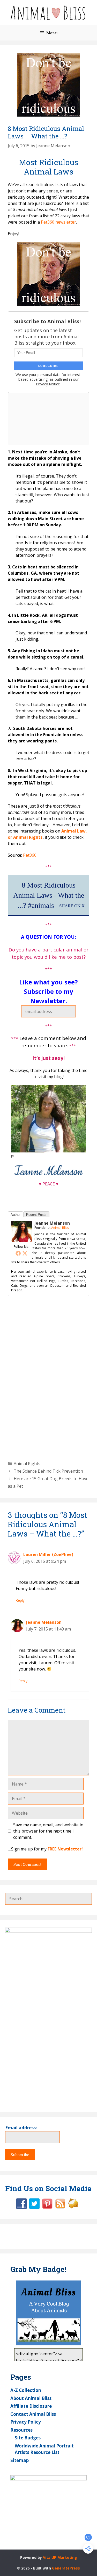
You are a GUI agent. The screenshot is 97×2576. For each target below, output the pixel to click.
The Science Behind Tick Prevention (48, 1471)
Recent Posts (36, 1215)
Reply (20, 1600)
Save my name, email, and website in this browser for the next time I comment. (48, 1831)
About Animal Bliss (31, 2398)
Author (16, 1215)
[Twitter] (25, 1253)
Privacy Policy (26, 2422)
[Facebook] (18, 1253)
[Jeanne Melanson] (21, 1240)
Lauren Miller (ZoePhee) (48, 1554)
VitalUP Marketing (60, 2557)
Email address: (21, 2128)
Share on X (72, 906)
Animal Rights (27, 1464)
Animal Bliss (60, 1228)
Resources (21, 2430)
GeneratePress (66, 2568)
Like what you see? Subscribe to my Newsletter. (48, 991)
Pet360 (30, 855)
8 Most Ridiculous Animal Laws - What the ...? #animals (49, 895)
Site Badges (28, 2438)
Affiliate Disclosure (31, 2406)
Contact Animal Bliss (33, 2414)
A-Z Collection (26, 2390)
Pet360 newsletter (58, 222)
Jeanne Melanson (52, 1223)
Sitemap (20, 2460)
